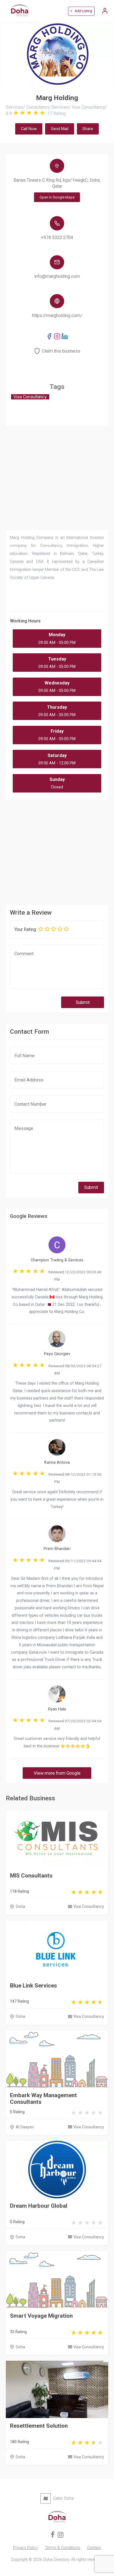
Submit (83, 1002)
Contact (94, 2548)
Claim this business (61, 351)
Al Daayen (25, 2127)
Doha (20, 1907)
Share (88, 129)
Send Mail (60, 129)
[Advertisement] (57, 850)
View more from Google (57, 1773)
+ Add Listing (81, 11)
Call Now (29, 129)
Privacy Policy (25, 2548)
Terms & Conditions (63, 2548)
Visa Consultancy (89, 1907)
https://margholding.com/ (57, 315)
